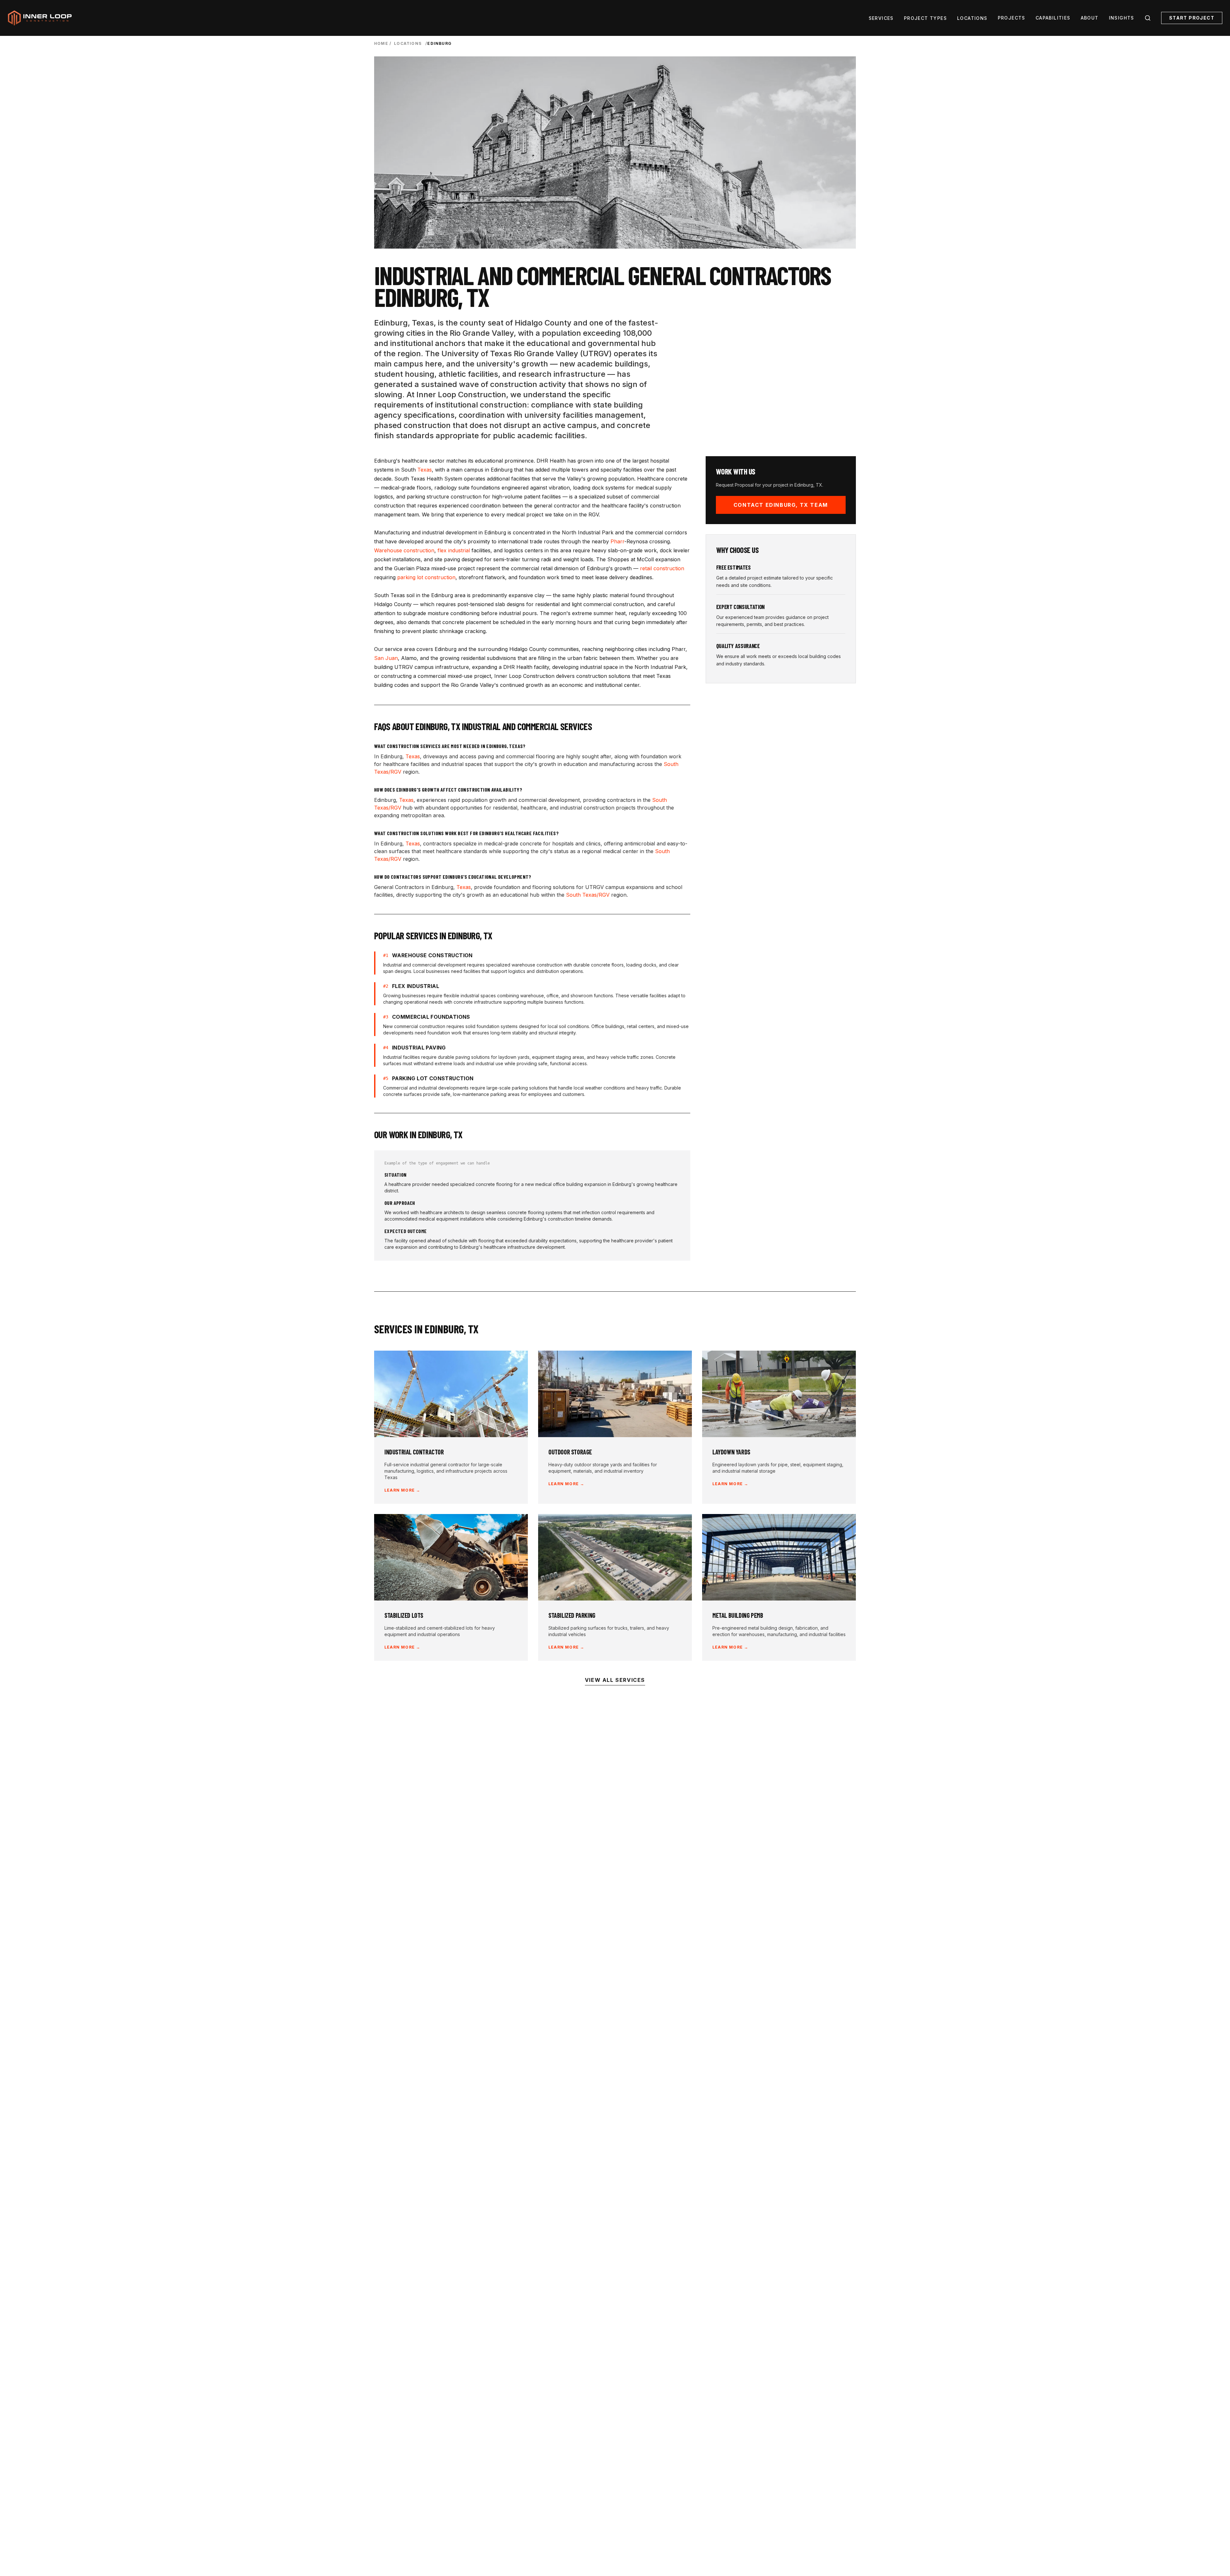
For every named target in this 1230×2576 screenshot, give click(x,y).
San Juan (386, 658)
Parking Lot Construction (433, 1078)
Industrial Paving (419, 1048)
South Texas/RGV (588, 895)
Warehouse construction (404, 550)
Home (381, 43)
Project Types (925, 18)
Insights (1122, 18)
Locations (972, 18)
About (1090, 18)
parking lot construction (426, 577)
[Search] (1148, 18)
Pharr (617, 541)
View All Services (615, 1680)
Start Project (1192, 18)
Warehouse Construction (432, 955)
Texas (425, 470)
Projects (1012, 18)
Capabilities (1053, 18)
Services (881, 18)
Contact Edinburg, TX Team (781, 505)
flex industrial (454, 550)
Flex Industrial (416, 986)
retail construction (662, 568)
